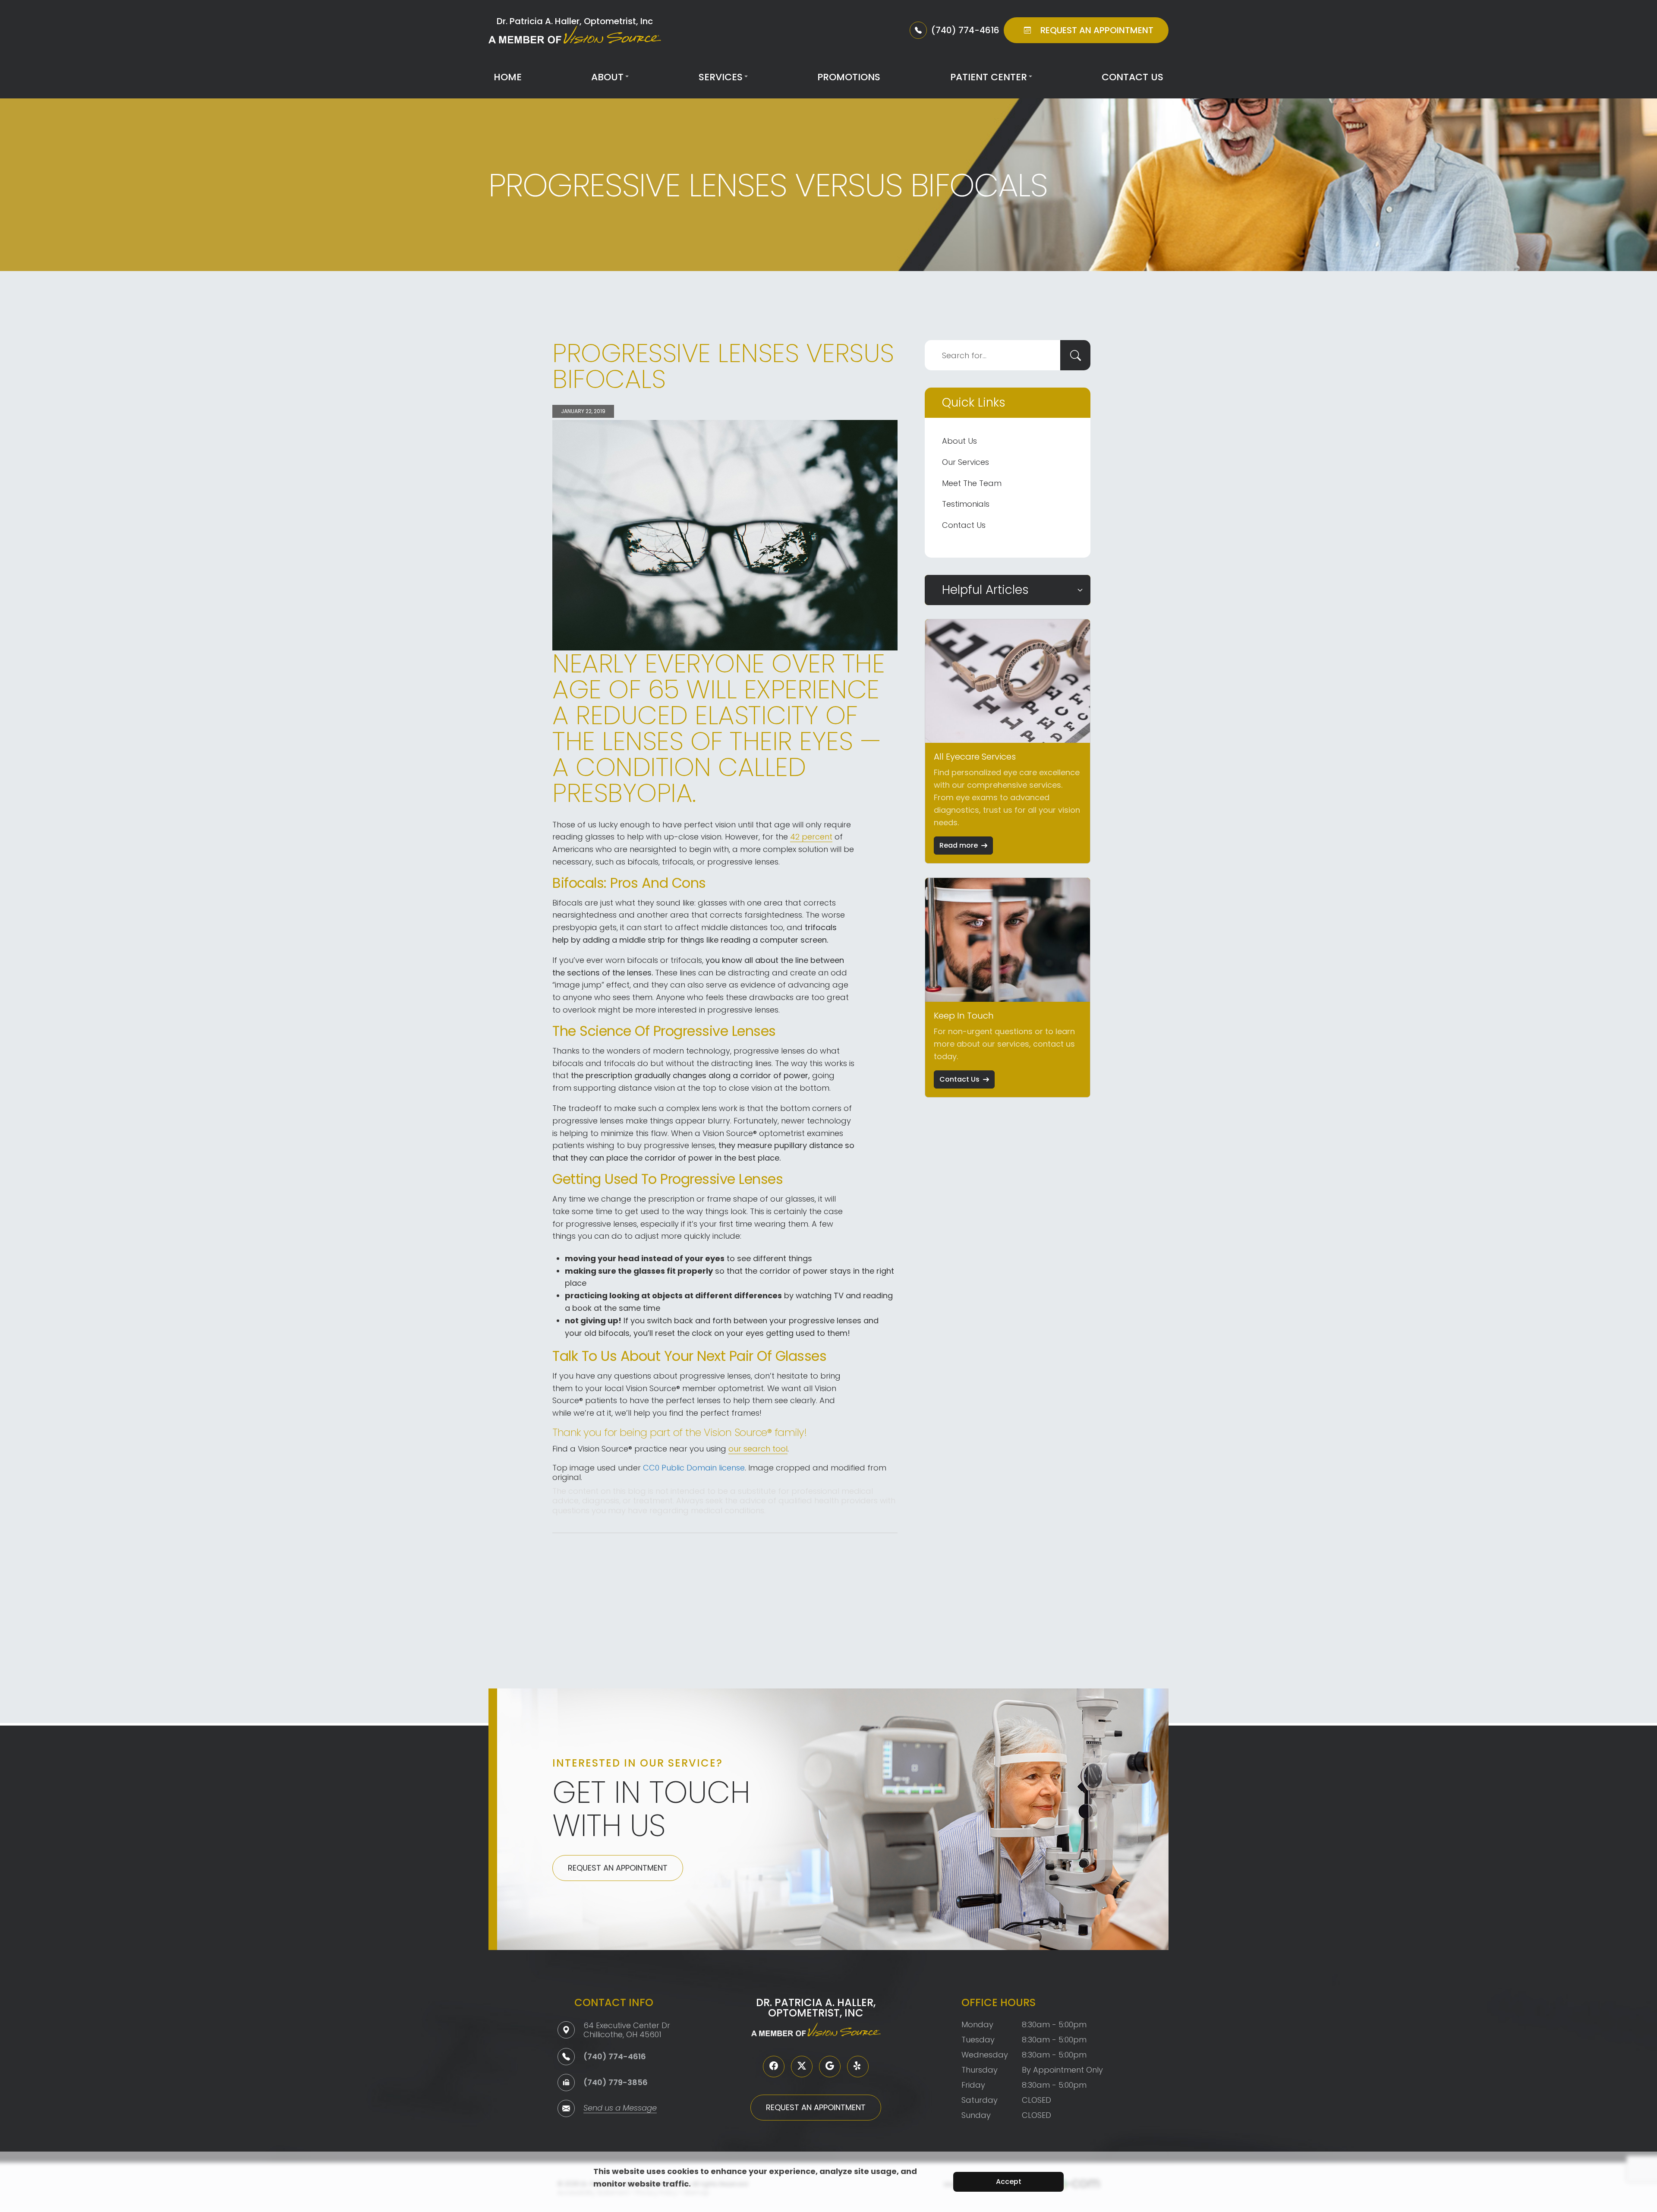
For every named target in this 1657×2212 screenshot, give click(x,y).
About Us (959, 441)
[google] (830, 2067)
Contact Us (1132, 77)
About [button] (607, 77)
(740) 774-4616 (615, 2056)
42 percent (811, 837)
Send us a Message (620, 2109)
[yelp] (858, 2067)
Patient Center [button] (989, 77)
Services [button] (721, 77)
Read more (959, 845)
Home (508, 77)
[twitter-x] (802, 2067)
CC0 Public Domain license (694, 1468)
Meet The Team (972, 483)
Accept (1009, 2182)
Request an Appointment (618, 1868)
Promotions (849, 77)
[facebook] (774, 2067)
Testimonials (966, 504)
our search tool (758, 1449)
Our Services (966, 462)
